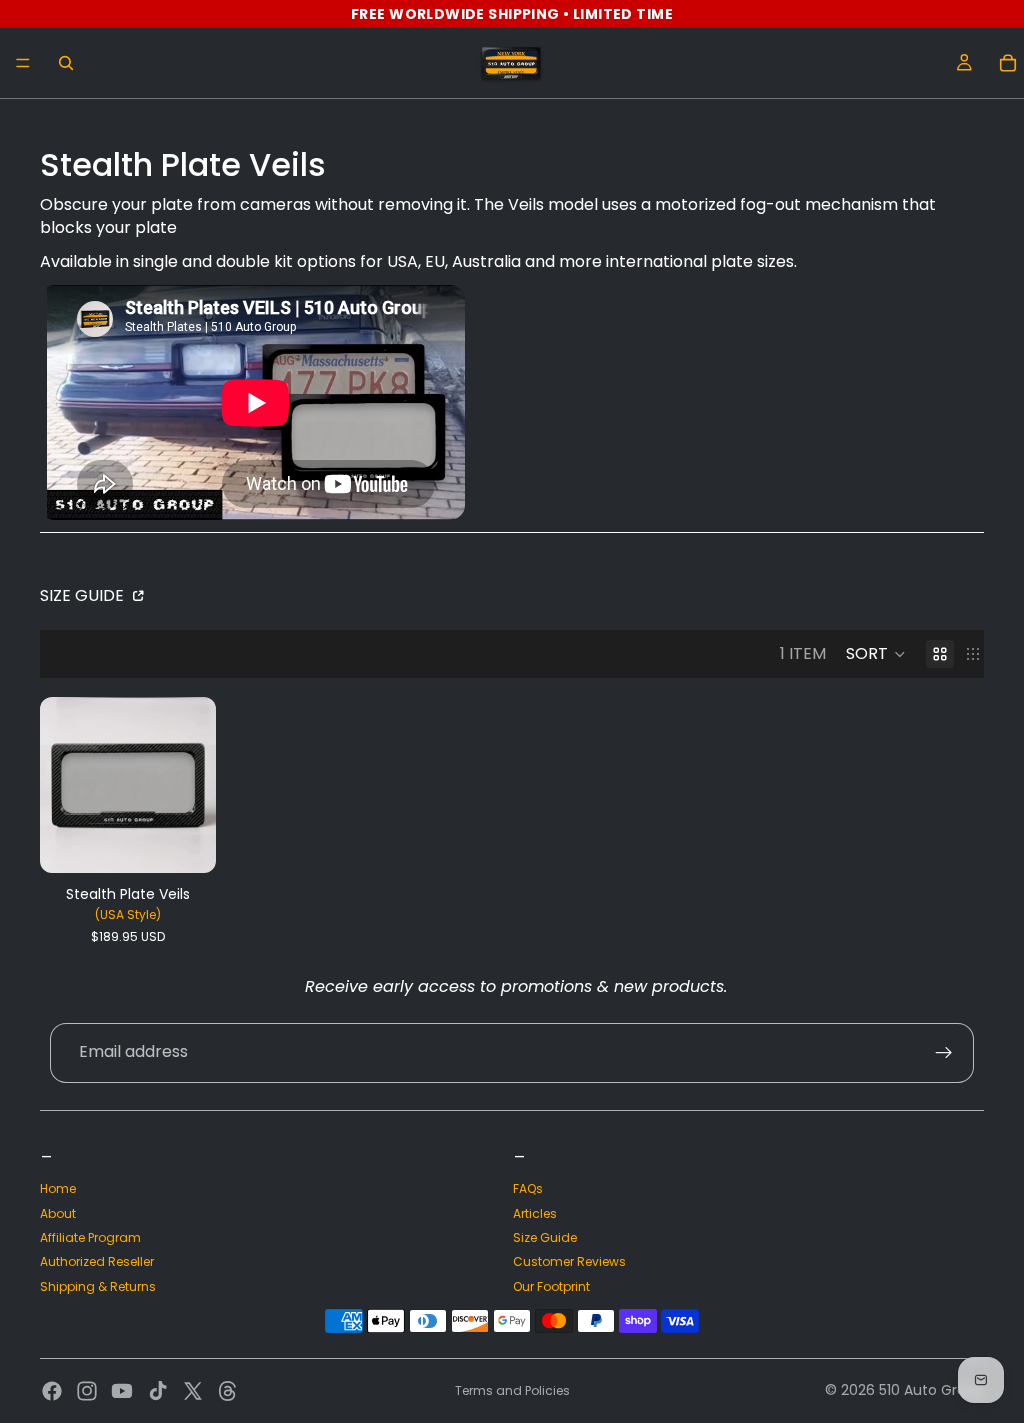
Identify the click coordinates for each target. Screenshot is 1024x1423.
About (58, 1213)
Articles (535, 1213)
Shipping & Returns (98, 1286)
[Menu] (23, 63)
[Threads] (228, 1391)
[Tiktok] (158, 1391)
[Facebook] (52, 1391)
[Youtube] (122, 1391)
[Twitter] (193, 1391)
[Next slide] (194, 785)
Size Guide (84, 595)
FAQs (528, 1188)
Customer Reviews (569, 1261)
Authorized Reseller (97, 1261)
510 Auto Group (931, 1390)
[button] (876, 654)
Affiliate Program (90, 1237)
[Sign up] (944, 1053)
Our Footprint (551, 1286)
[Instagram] (87, 1391)
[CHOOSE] (185, 842)
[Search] (66, 63)
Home (58, 1188)
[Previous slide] (62, 785)
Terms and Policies (512, 1390)
